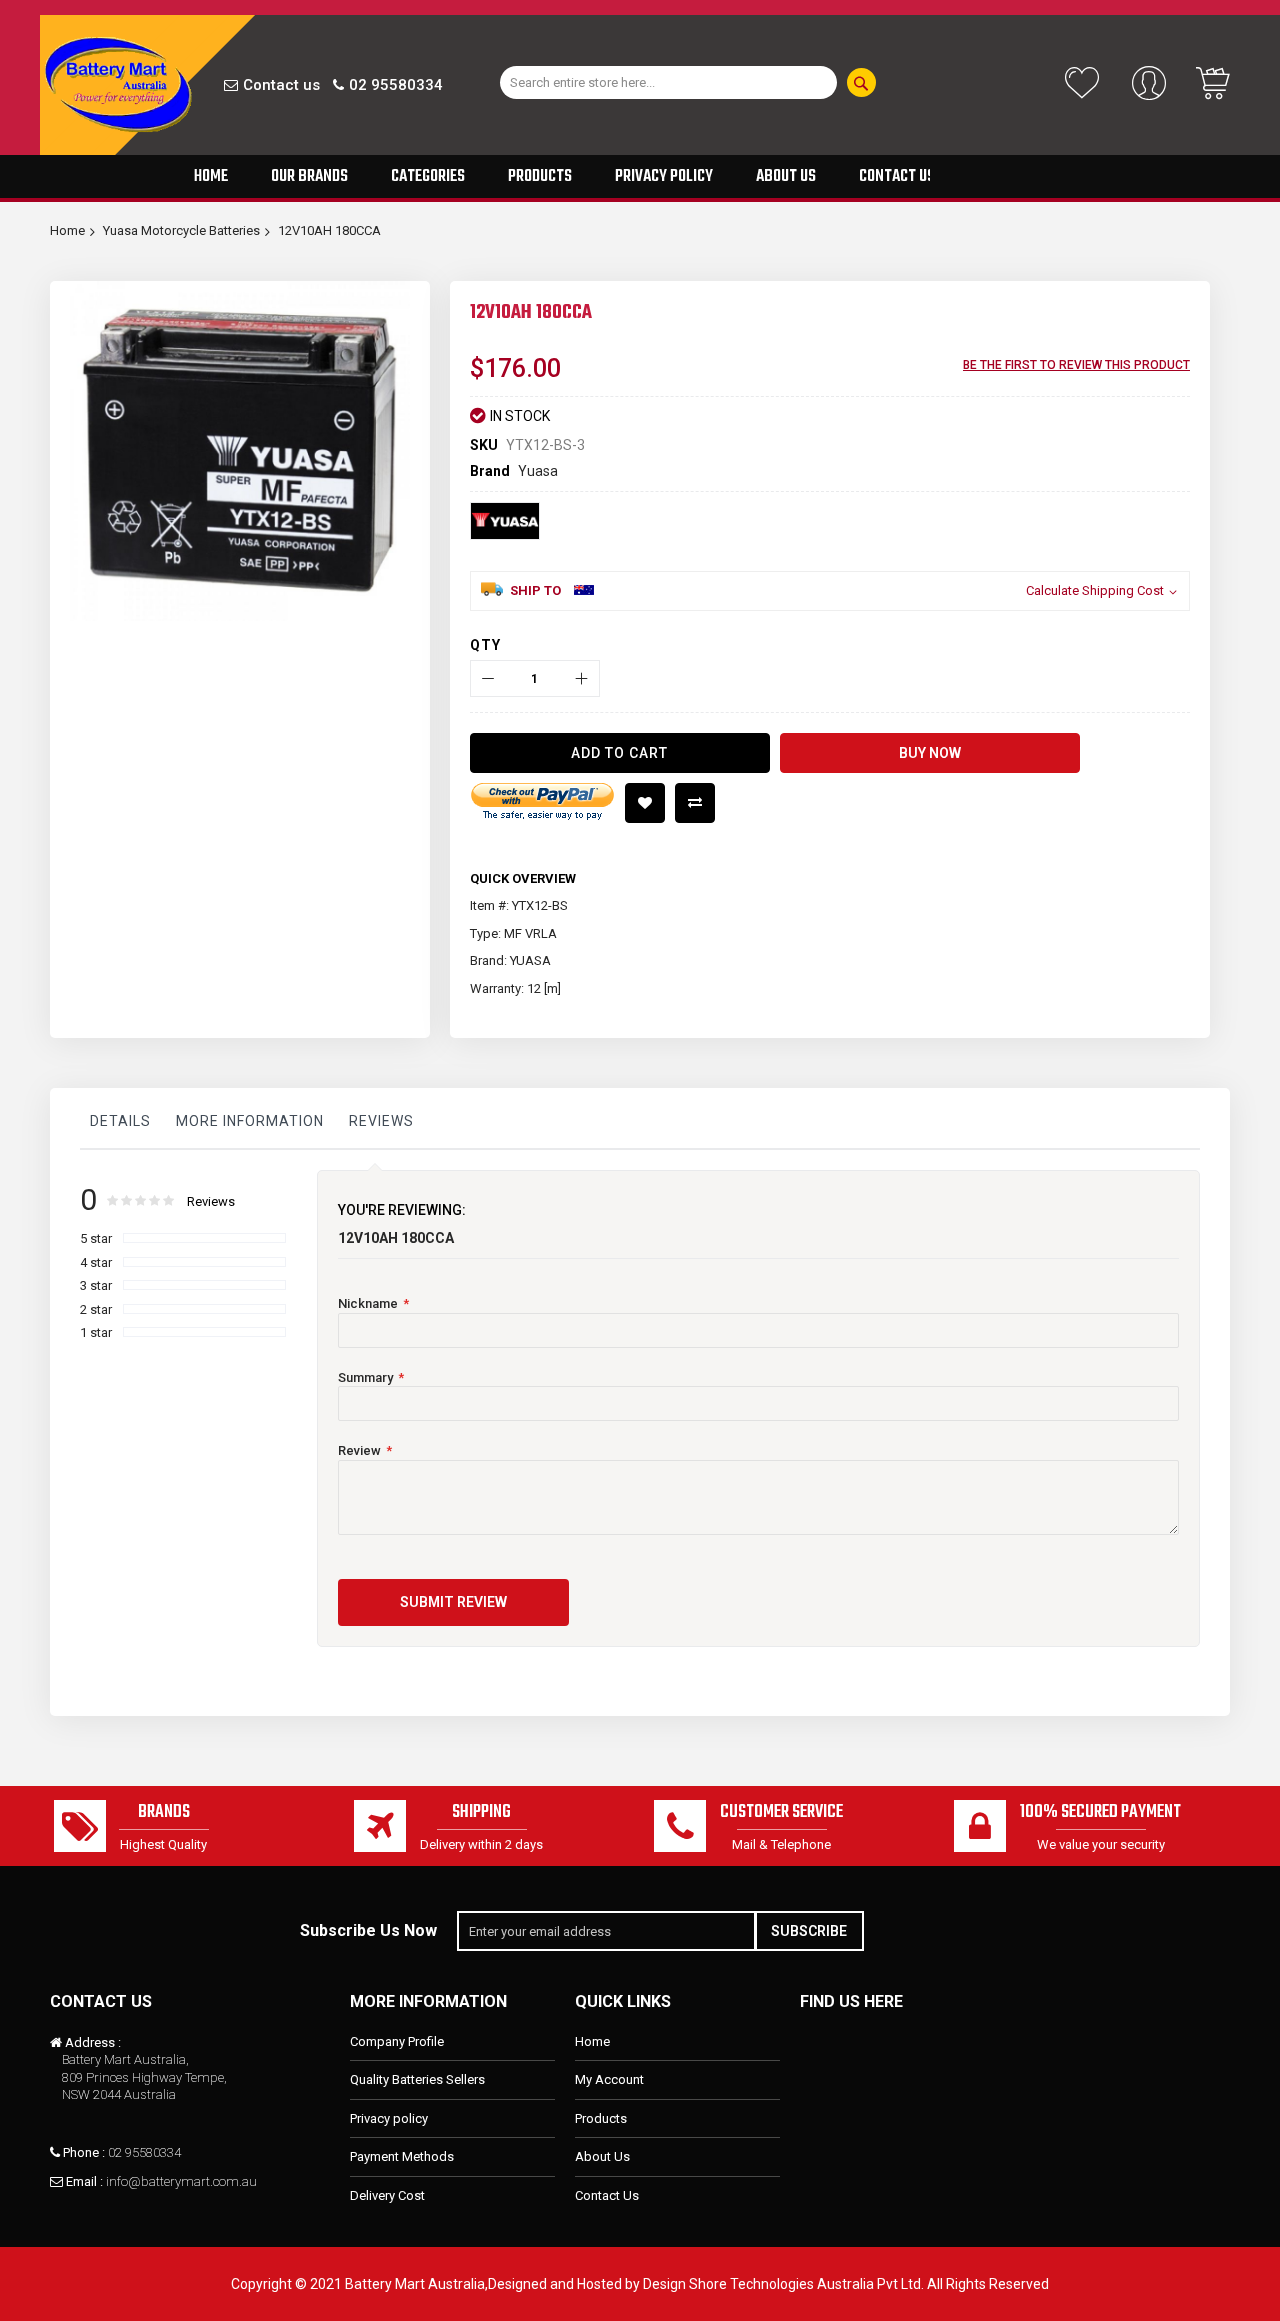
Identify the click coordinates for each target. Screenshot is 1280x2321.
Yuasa (538, 471)
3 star (96, 1285)
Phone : (84, 2152)
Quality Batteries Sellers (417, 2079)
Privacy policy (389, 2118)
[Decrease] (488, 678)
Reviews (381, 1121)
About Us (602, 2156)
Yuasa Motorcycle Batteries (181, 230)
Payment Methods (402, 2156)
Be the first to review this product (1076, 365)
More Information (250, 1121)
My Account (609, 2079)
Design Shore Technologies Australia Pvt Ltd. (783, 2284)
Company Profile (397, 2041)
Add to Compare (695, 803)
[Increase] (581, 678)
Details (120, 1121)
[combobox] (668, 82)
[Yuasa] (505, 521)
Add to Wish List (645, 803)
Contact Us (607, 2195)
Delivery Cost (387, 2195)
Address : (93, 2042)
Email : (84, 2181)
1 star (96, 1332)
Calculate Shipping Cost (1095, 590)
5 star (96, 1238)
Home (67, 230)
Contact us (281, 85)
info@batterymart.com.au (181, 2181)
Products (601, 2118)
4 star (96, 1262)
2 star (96, 1309)
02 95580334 (396, 85)
